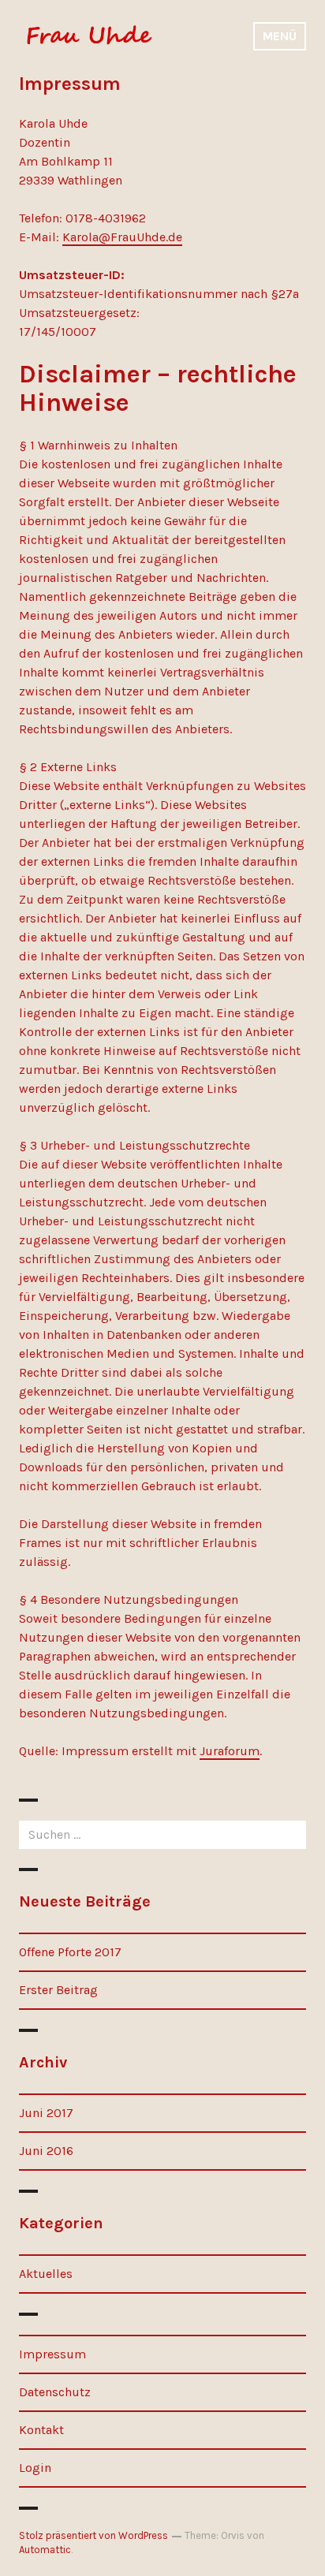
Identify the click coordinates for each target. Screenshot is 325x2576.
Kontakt (41, 2430)
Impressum (52, 2354)
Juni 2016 (46, 2151)
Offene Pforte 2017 (70, 1952)
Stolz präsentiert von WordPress (93, 2535)
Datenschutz (55, 2392)
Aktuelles (46, 2274)
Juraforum (230, 1751)
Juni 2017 (46, 2113)
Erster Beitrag (58, 1990)
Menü (280, 36)
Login (35, 2468)
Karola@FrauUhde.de (122, 237)
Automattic (45, 2550)
